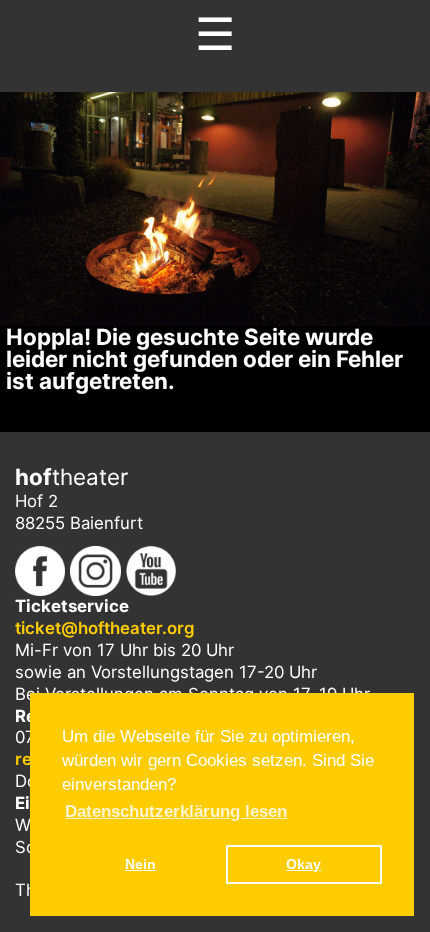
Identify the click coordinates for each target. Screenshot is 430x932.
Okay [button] (303, 864)
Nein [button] (140, 864)
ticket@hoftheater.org (105, 628)
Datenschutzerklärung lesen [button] (176, 811)
